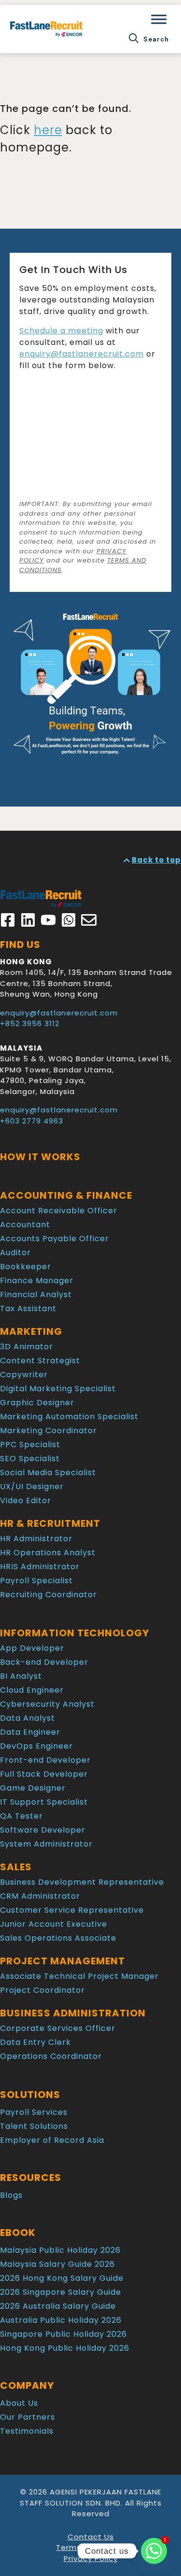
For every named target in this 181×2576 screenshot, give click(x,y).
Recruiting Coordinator (49, 1595)
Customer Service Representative (72, 1910)
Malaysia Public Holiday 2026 (60, 2250)
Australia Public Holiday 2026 (61, 2320)
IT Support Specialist (44, 1802)
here (48, 130)
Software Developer (43, 1830)
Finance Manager (37, 1281)
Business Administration (73, 2013)
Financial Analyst (36, 1295)
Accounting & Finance (66, 1195)
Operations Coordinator (51, 2056)
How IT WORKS (40, 1157)
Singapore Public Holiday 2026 (63, 2334)
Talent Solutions (34, 2126)
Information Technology (75, 1633)
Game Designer (33, 1788)
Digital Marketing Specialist (58, 1389)
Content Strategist (40, 1361)
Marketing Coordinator (49, 1431)
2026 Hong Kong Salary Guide (62, 2278)
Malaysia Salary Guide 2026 (57, 2264)
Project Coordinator (42, 1990)
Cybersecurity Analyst (47, 1704)
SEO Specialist (30, 1459)
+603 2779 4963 (32, 1121)
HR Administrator (36, 1539)
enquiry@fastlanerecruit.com (82, 354)
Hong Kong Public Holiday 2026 (65, 2348)
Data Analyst (28, 1718)
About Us (19, 2403)
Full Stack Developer (44, 1774)
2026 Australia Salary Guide (58, 2306)
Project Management (63, 1961)
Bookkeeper (26, 1267)
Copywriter (24, 1375)
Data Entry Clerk (35, 2042)
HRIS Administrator (40, 1567)
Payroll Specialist (36, 1581)
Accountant (25, 1225)
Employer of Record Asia (52, 2140)
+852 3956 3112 (30, 1023)
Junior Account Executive (54, 1924)
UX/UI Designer (32, 1487)
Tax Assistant (28, 1309)
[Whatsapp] (154, 2551)
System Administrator (46, 1844)
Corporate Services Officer (58, 2028)
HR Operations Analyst (48, 1553)
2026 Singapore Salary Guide (61, 2292)
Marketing (31, 1331)
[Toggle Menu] (159, 19)
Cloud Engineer (32, 1690)
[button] (149, 39)
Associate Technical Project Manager (79, 1976)
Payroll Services (34, 2112)
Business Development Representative (82, 1882)
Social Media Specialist (48, 1473)
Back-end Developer (44, 1662)
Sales (16, 1867)
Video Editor (26, 1500)
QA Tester (21, 1816)
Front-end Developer (45, 1760)
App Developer (32, 1648)
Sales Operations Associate (58, 1938)
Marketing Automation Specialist (69, 1417)
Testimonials (27, 2431)
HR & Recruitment (50, 1523)
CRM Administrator (40, 1896)
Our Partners (28, 2417)
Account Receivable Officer (59, 1211)
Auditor (15, 1253)
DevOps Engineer (36, 1746)
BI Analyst (21, 1676)
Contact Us (91, 2537)
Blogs (11, 2195)
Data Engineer (30, 1732)
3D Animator (27, 1347)
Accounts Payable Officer (55, 1239)
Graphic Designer (37, 1403)
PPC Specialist (30, 1445)
